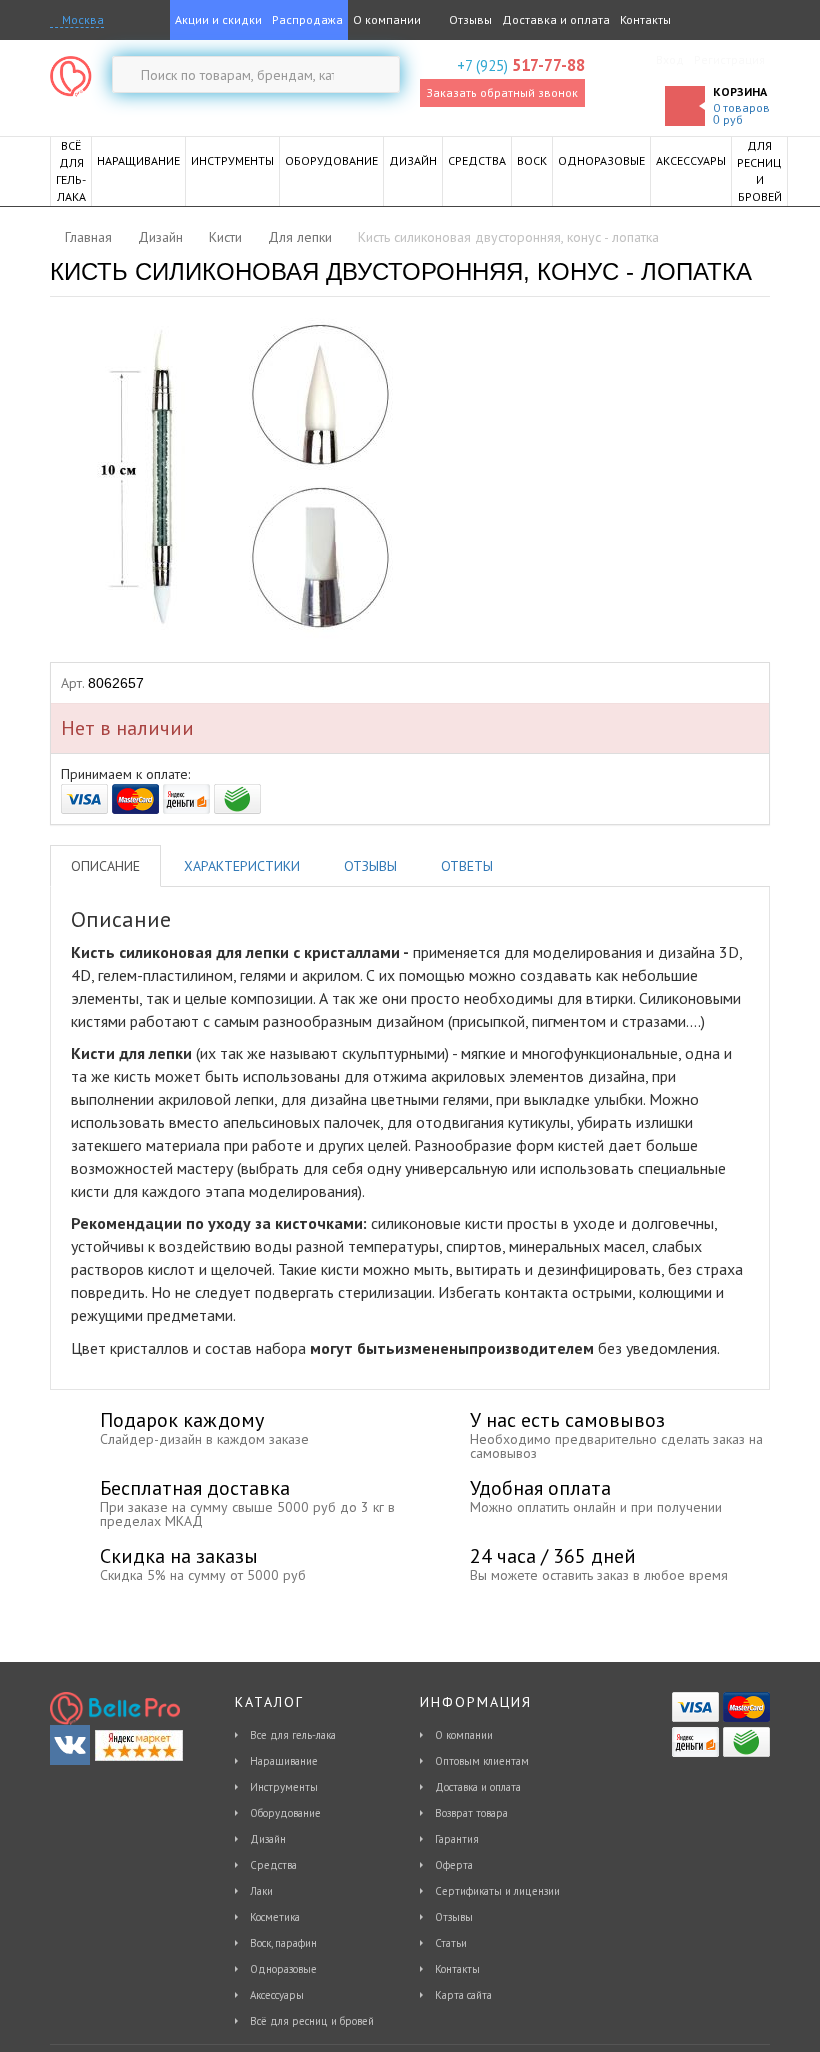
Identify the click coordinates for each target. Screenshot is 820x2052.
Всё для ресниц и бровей (312, 2021)
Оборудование (285, 1813)
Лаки (261, 1891)
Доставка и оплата (556, 19)
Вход (670, 59)
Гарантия (457, 1839)
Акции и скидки (218, 19)
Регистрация (729, 59)
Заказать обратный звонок (502, 92)
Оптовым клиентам (482, 1761)
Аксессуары (277, 1995)
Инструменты (284, 1787)
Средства (273, 1865)
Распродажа (307, 19)
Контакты (645, 19)
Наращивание (284, 1761)
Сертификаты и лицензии (497, 1891)
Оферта (454, 1865)
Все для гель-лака (293, 1735)
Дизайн (268, 1839)
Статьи (451, 1943)
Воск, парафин (283, 1943)
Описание (105, 866)
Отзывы (469, 19)
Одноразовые (283, 1969)
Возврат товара (471, 1813)
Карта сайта (463, 1995)
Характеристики (242, 866)
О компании (387, 19)
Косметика (275, 1917)
